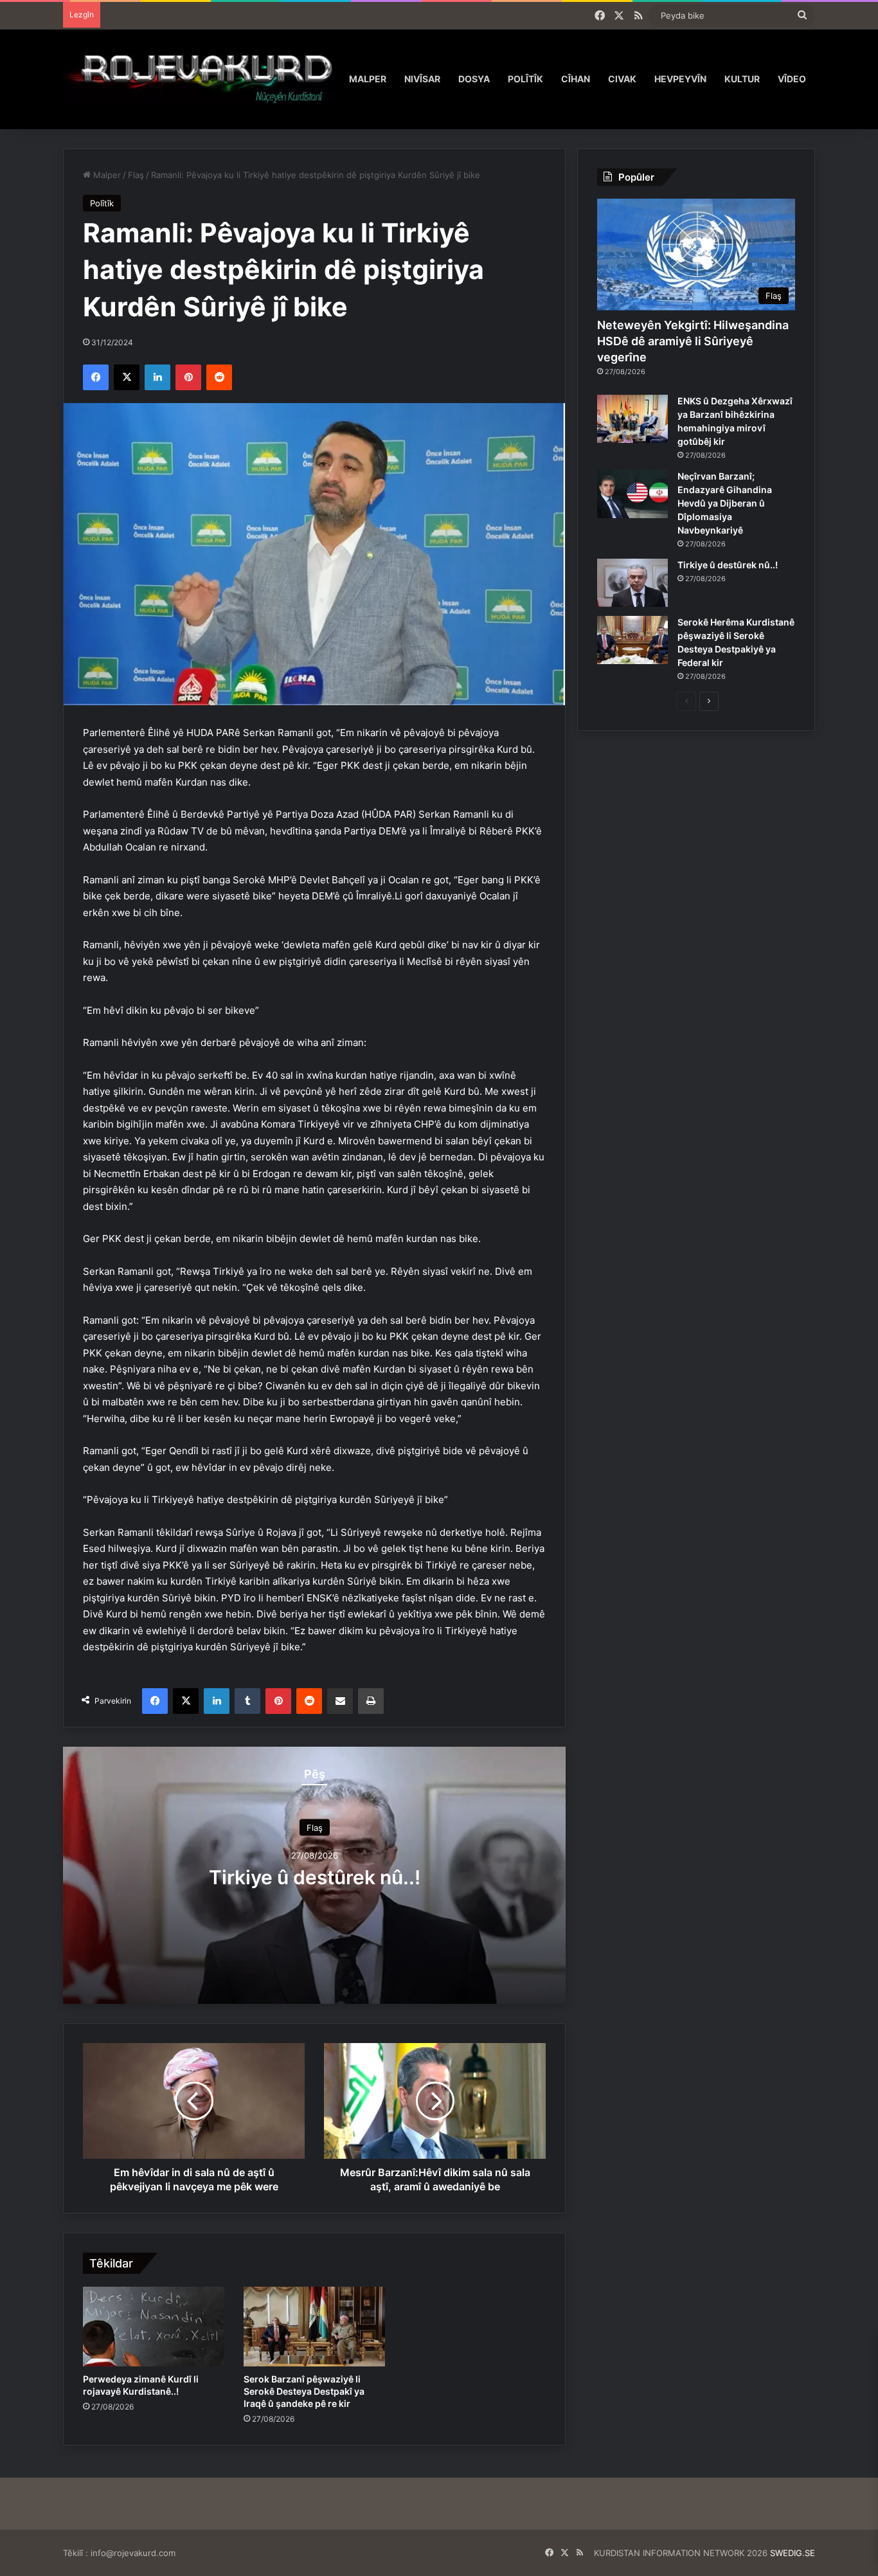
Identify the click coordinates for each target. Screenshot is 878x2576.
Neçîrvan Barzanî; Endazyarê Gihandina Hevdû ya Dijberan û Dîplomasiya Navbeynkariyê (725, 503)
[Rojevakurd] (202, 79)
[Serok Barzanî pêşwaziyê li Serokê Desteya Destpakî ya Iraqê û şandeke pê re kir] (314, 2327)
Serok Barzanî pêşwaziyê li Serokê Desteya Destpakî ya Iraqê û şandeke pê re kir (304, 2391)
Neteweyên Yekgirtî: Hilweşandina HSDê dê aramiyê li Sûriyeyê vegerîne (693, 341)
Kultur (742, 79)
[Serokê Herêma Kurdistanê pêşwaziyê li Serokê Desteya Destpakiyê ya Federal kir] (632, 640)
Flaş (136, 175)
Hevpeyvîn (680, 79)
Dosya (474, 79)
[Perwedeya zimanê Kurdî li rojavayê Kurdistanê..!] (154, 2327)
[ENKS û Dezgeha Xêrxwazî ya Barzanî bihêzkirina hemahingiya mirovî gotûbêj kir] (632, 419)
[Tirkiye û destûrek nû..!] (632, 583)
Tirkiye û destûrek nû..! (315, 1877)
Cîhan (576, 79)
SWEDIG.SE (793, 2553)
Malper (368, 79)
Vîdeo (792, 79)
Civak (622, 79)
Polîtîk (525, 79)
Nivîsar (422, 79)
